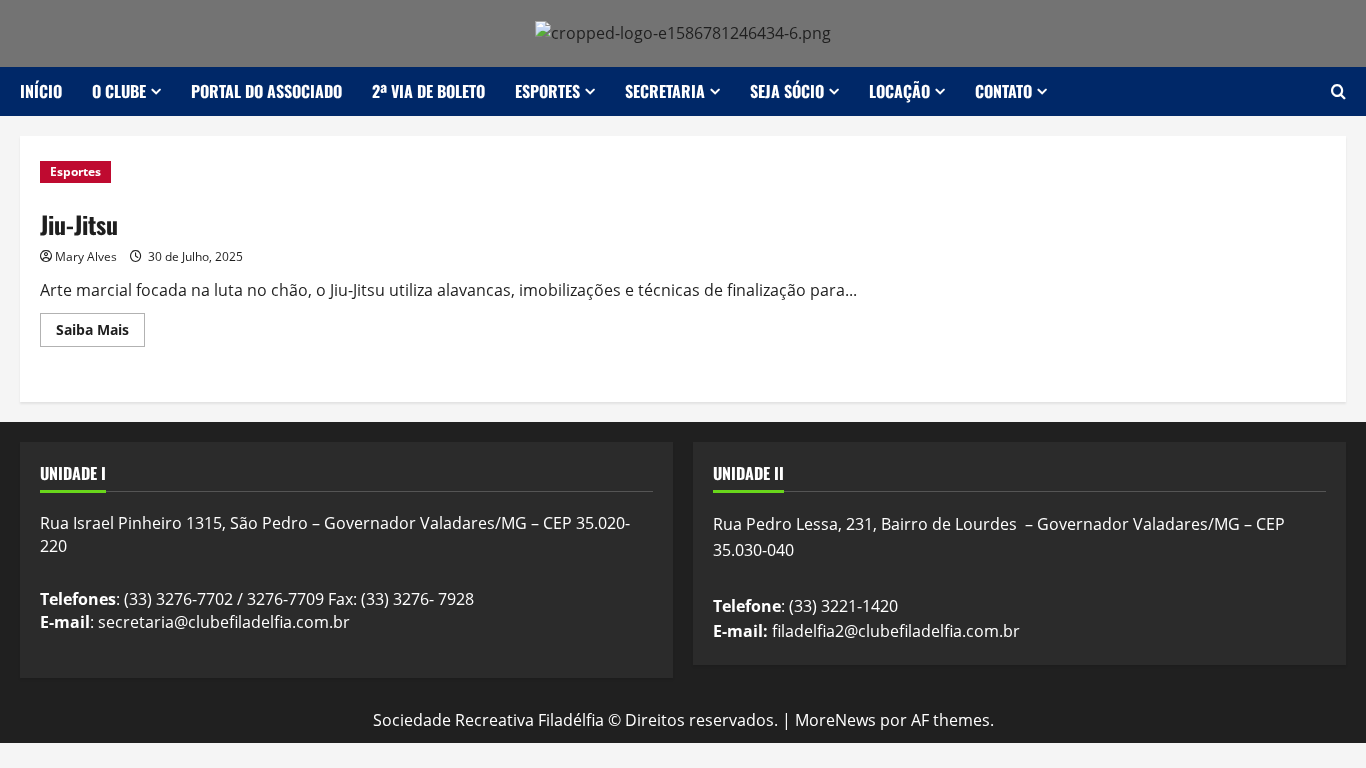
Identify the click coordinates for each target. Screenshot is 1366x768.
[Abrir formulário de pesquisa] (1338, 91)
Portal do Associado (266, 91)
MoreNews (835, 720)
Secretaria (665, 91)
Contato (1003, 91)
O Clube (119, 91)
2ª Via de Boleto (428, 91)
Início (41, 91)
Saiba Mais (100, 333)
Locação (899, 91)
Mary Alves (86, 256)
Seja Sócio (787, 91)
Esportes (547, 91)
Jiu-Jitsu (79, 224)
